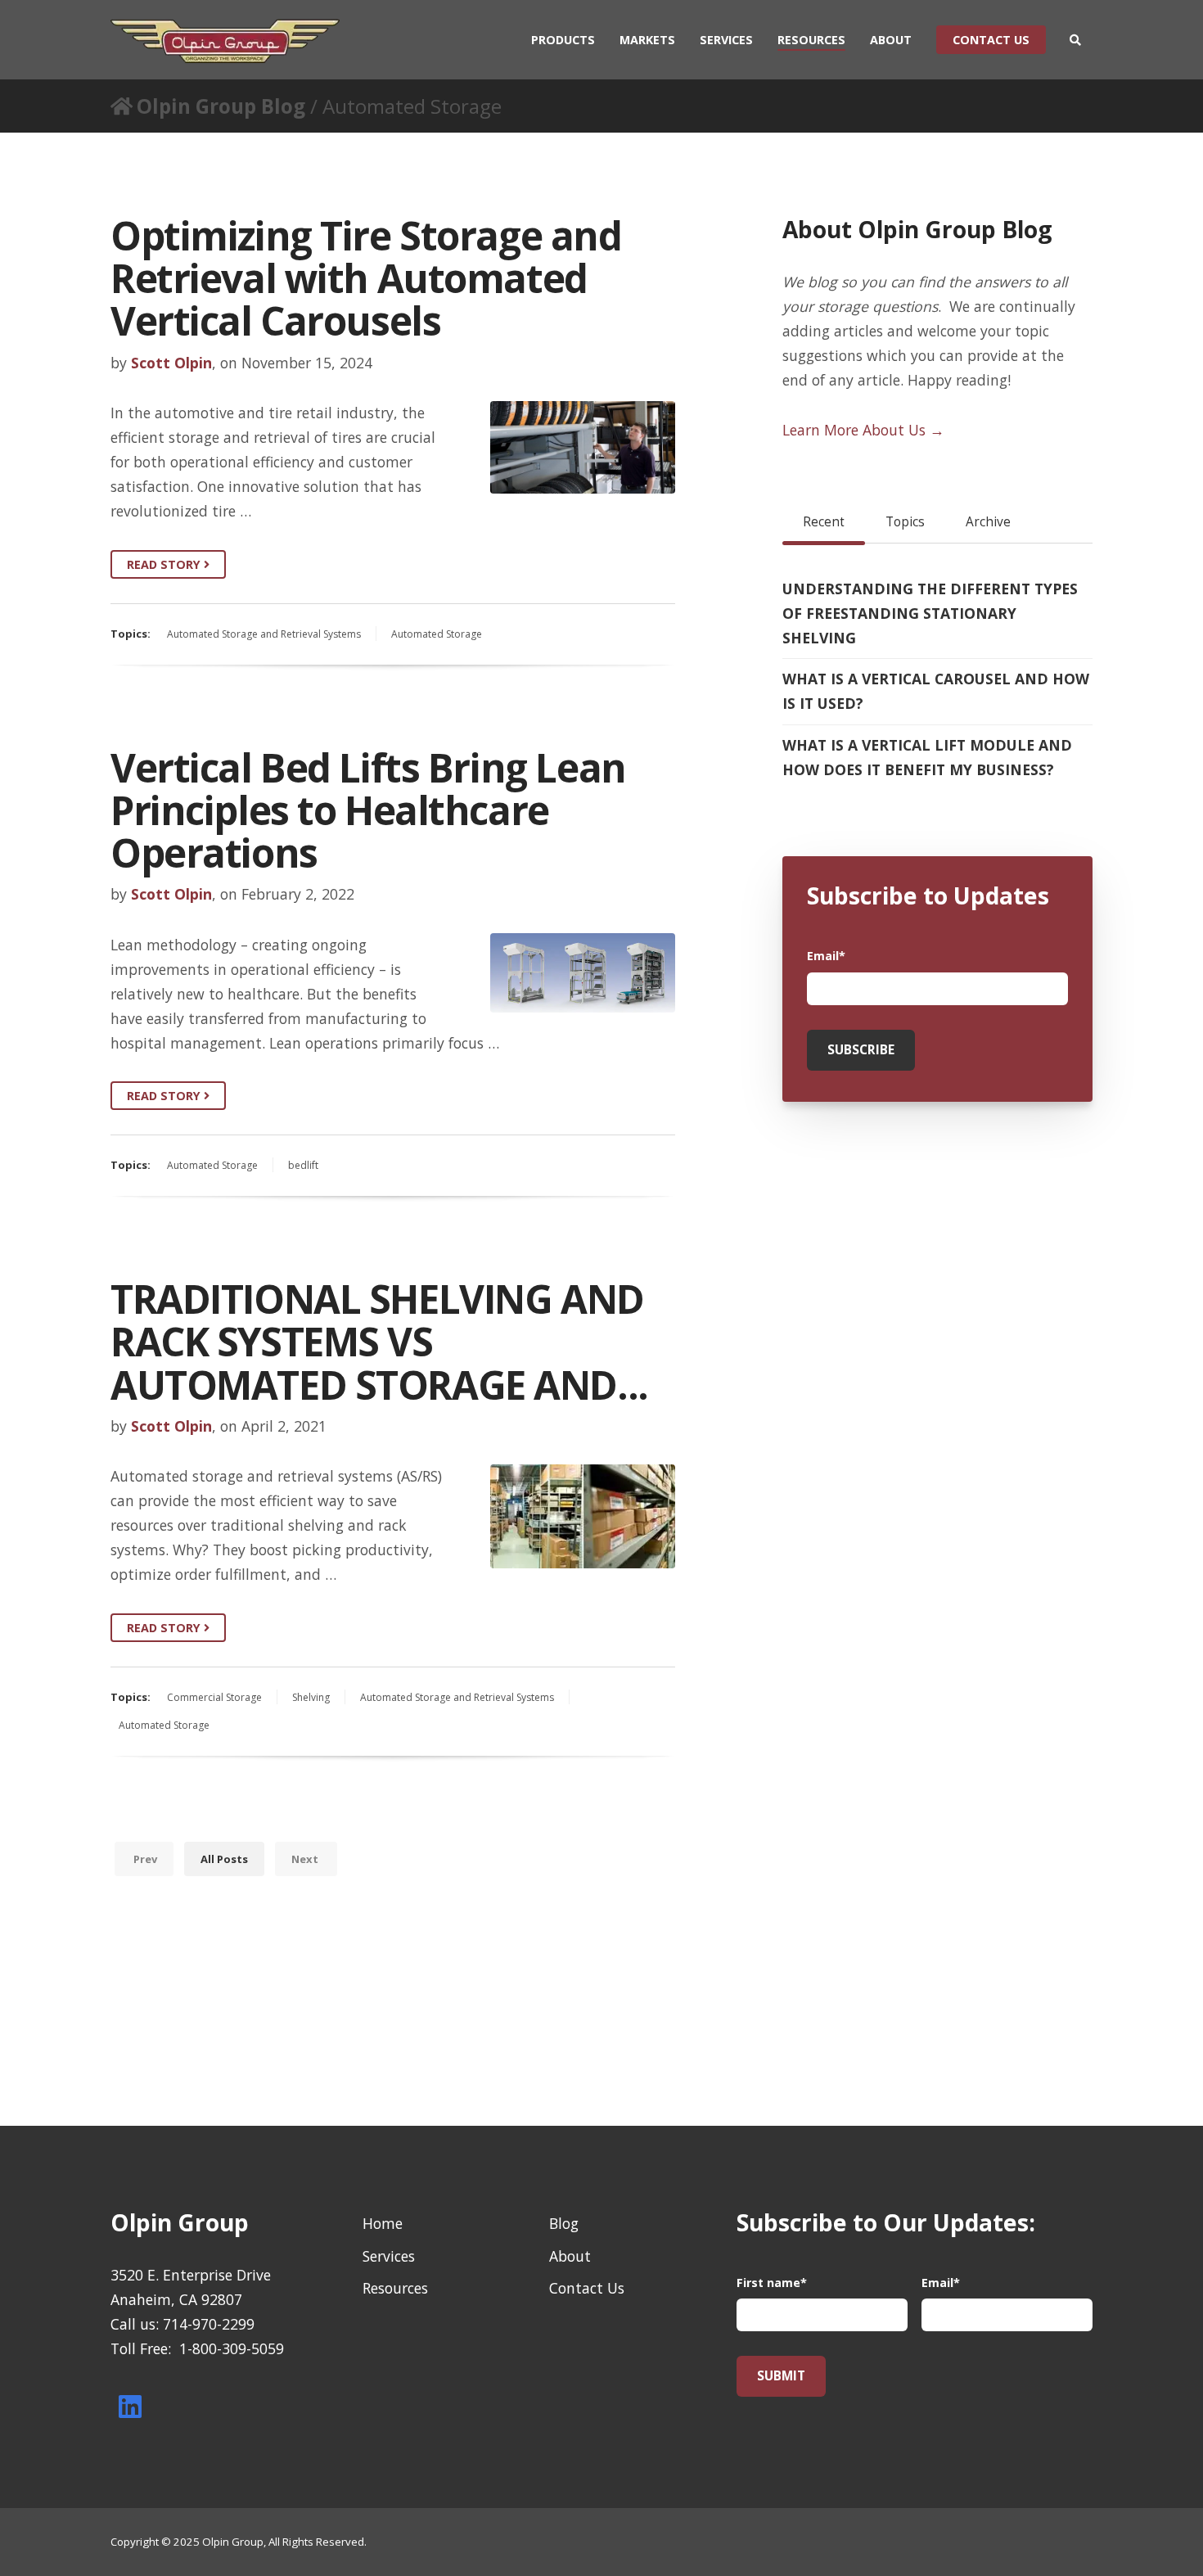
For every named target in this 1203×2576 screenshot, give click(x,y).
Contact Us (991, 40)
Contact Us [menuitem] (587, 2288)
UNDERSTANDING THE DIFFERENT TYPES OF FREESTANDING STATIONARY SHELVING (930, 613)
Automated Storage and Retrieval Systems (264, 634)
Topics (905, 522)
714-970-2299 (209, 2324)
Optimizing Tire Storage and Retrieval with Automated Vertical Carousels (366, 278)
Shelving (311, 1697)
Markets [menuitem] (647, 40)
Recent (824, 522)
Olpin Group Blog (221, 106)
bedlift (303, 1165)
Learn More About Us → (863, 430)
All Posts (224, 1859)
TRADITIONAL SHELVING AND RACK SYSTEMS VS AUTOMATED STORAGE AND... (379, 1342)
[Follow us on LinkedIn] (130, 2407)
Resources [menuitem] (811, 40)
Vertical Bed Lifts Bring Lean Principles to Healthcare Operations (368, 810)
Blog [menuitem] (564, 2223)
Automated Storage (437, 634)
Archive (988, 522)
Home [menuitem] (383, 2223)
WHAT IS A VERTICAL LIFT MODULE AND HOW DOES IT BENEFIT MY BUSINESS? (927, 757)
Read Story (165, 564)
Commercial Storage (214, 1697)
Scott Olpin (171, 363)
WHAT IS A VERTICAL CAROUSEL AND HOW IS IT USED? (936, 691)
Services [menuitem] (726, 40)
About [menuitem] (891, 40)
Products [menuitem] (563, 40)
